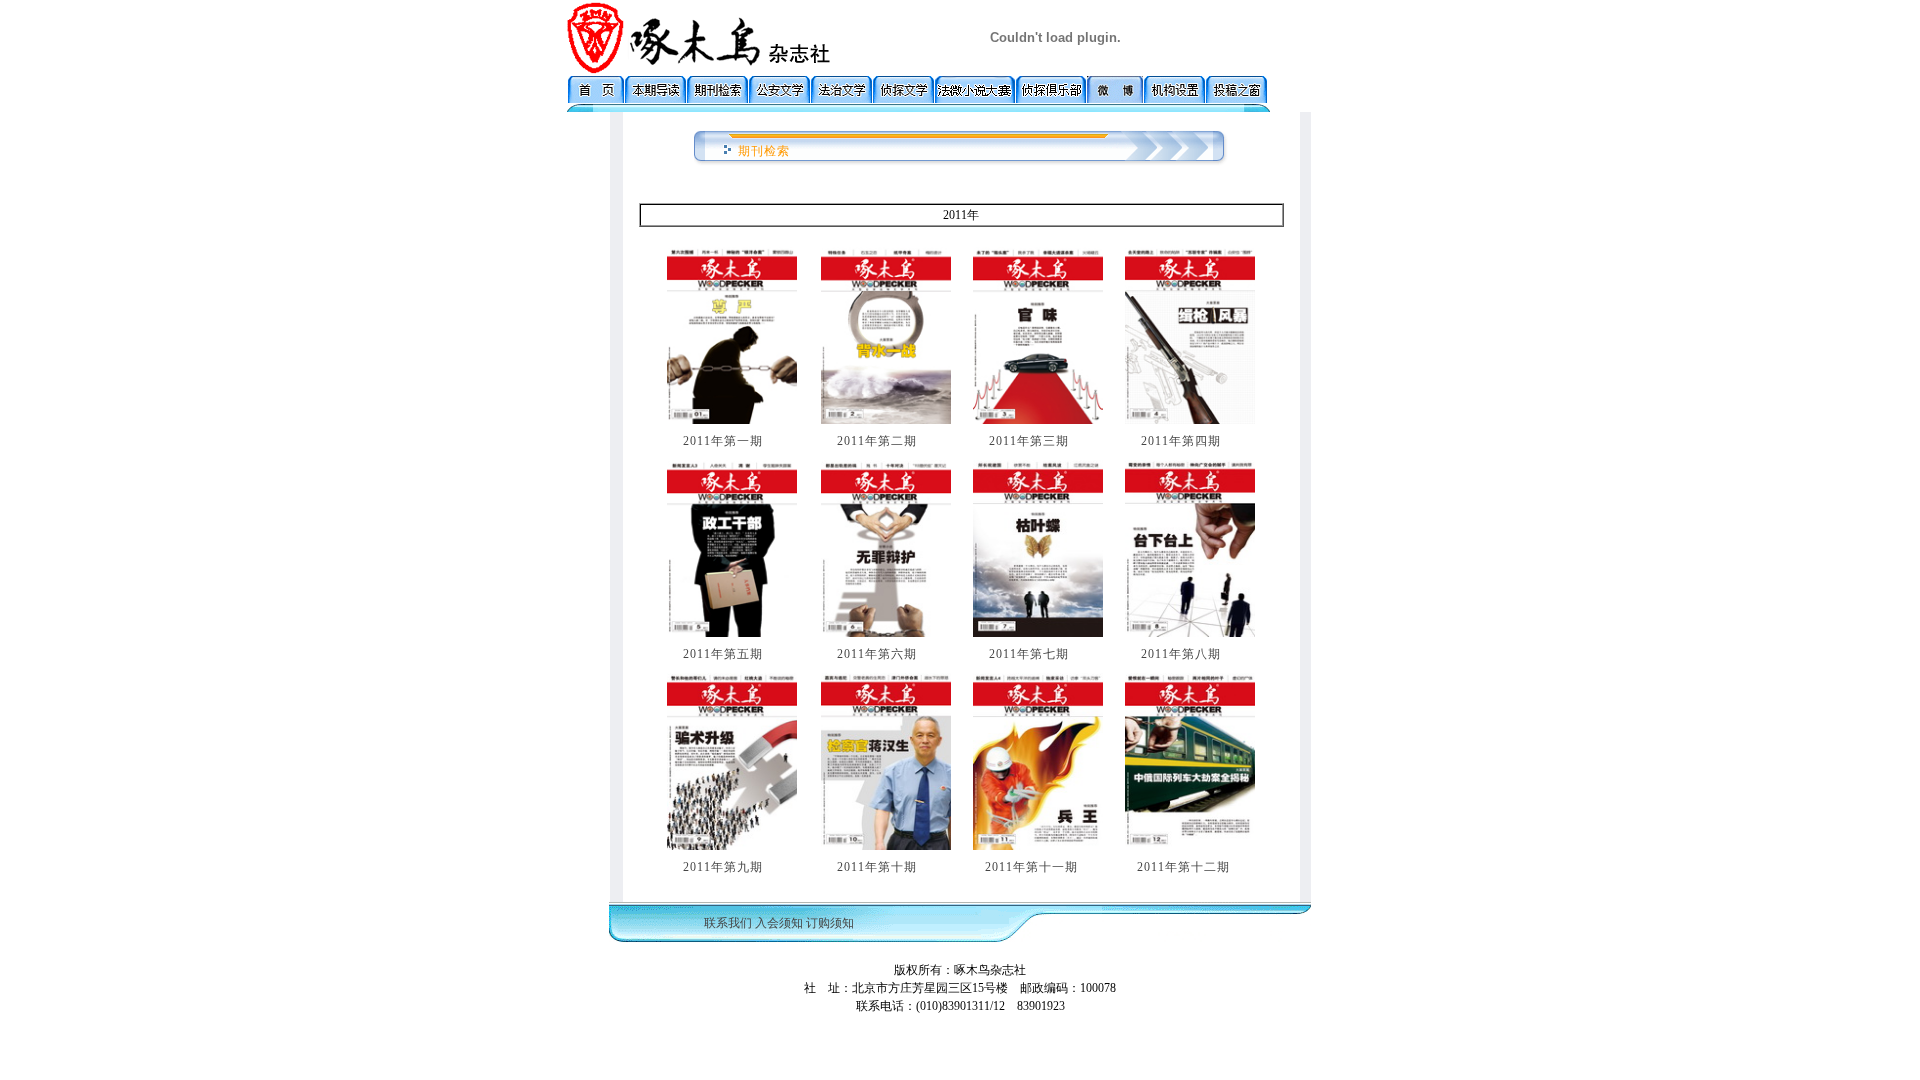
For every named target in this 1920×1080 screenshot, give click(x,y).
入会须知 (779, 923)
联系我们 (728, 923)
